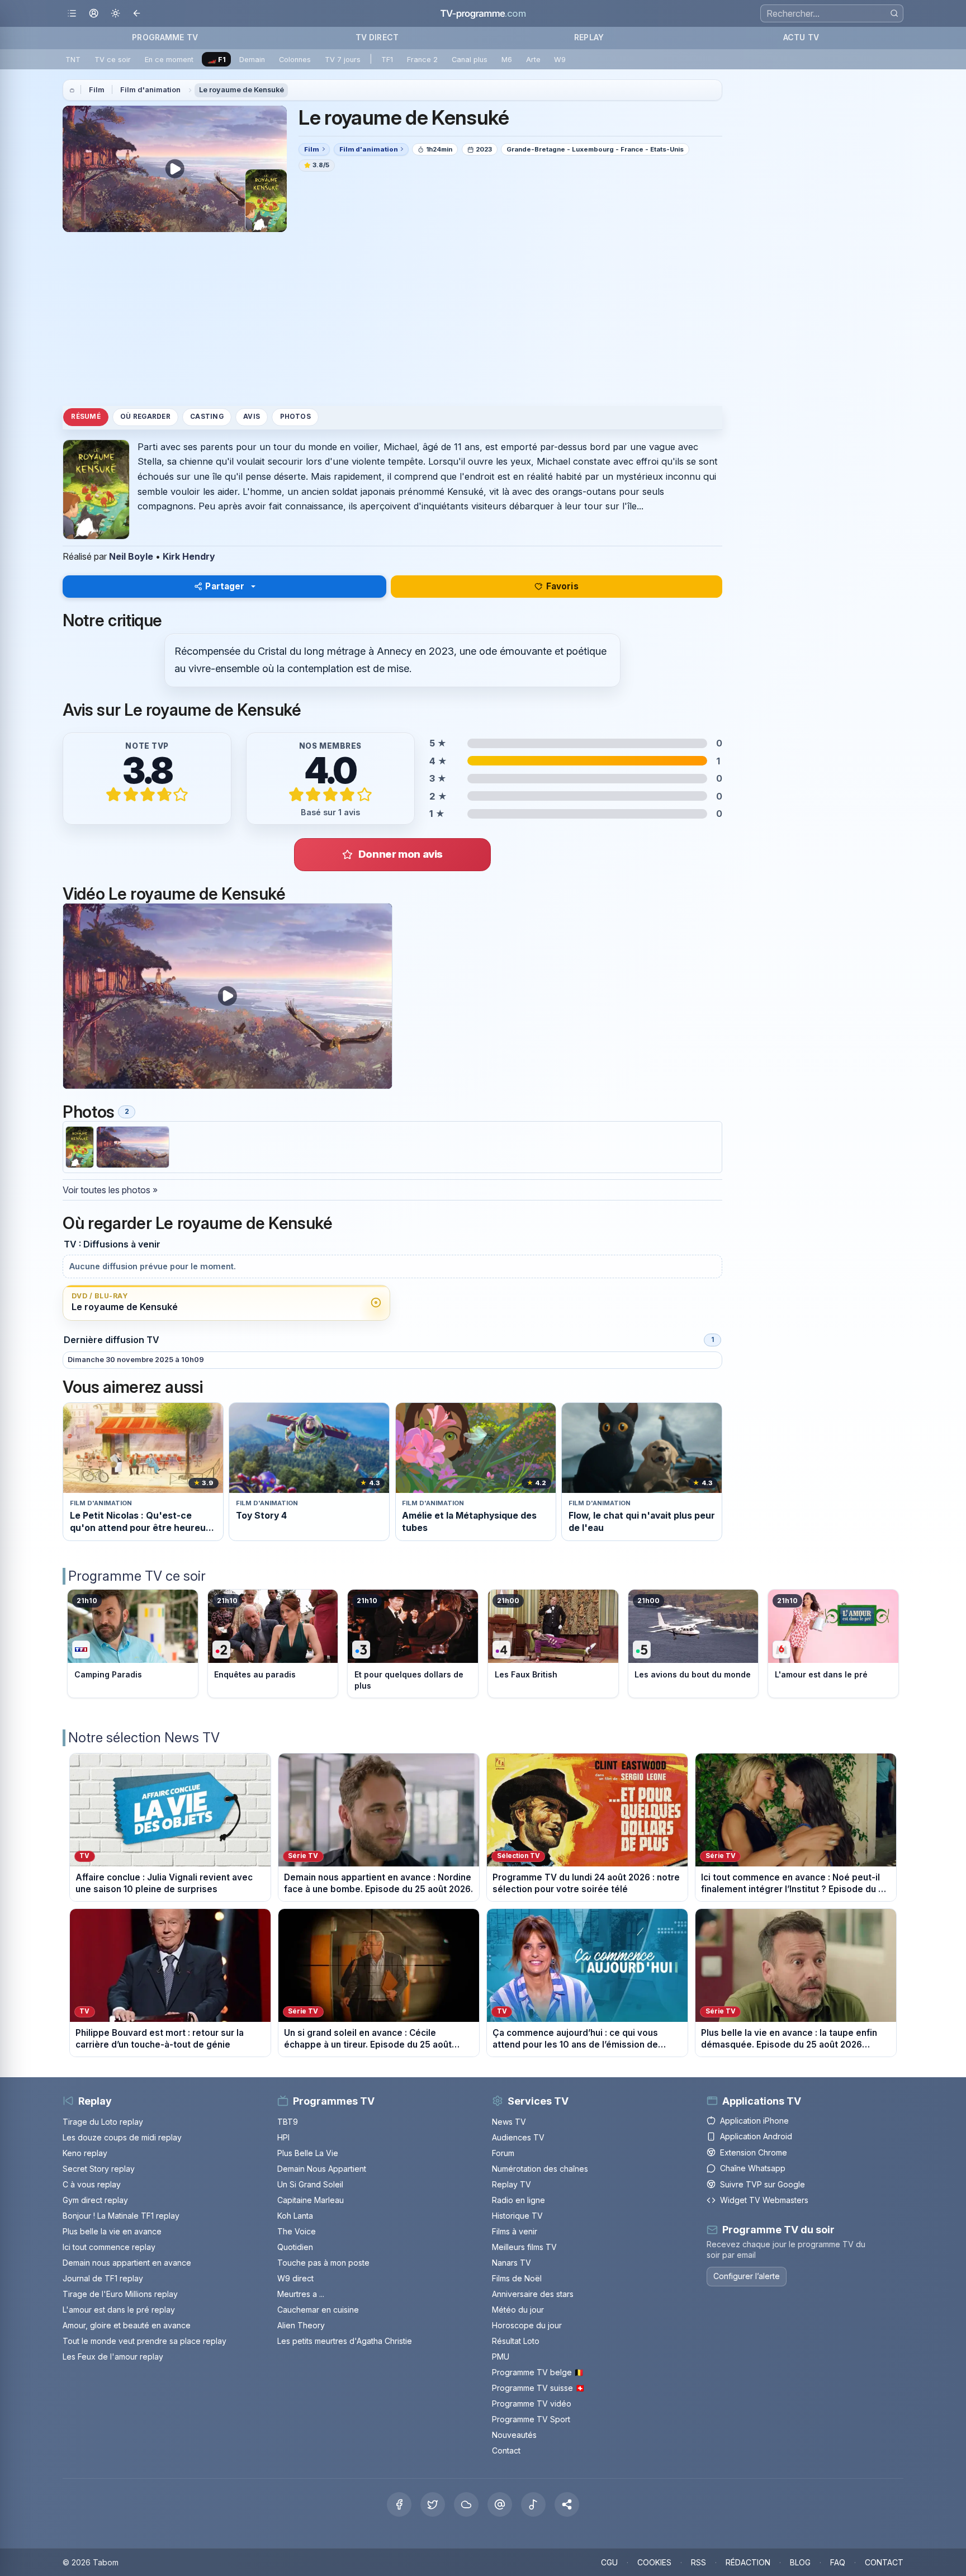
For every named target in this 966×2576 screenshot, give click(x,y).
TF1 (387, 60)
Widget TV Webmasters (764, 2200)
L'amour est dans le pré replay (119, 2310)
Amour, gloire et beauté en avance (127, 2325)
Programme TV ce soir (137, 1576)
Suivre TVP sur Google (763, 2184)
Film (97, 90)
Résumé (86, 417)
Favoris (562, 586)
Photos (295, 417)
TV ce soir (113, 60)
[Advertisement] (392, 319)
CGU (609, 2562)
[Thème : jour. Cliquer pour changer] (115, 14)
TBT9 (288, 2122)
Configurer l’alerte (747, 2276)
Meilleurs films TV (524, 2247)
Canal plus (470, 60)
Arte (533, 60)
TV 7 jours (343, 60)
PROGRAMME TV (165, 37)
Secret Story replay (99, 2169)
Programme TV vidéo (532, 2404)
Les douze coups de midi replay (122, 2137)
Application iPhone (754, 2121)
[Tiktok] (533, 2504)
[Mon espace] (94, 14)
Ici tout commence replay (109, 2247)
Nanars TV (512, 2263)
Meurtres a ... (301, 2294)
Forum (503, 2153)
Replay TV (512, 2184)
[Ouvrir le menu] (72, 14)
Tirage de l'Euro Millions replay (120, 2294)
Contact (506, 2450)
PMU (501, 2357)
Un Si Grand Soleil (310, 2184)
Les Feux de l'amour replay (113, 2357)
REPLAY (589, 37)
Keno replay (85, 2153)
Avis (252, 417)
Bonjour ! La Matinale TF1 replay (121, 2216)
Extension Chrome (754, 2152)
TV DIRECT (377, 37)
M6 (507, 60)
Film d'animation (150, 90)
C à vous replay (92, 2184)
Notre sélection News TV (144, 1738)
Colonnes (295, 60)
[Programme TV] (72, 90)
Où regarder (145, 417)
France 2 (422, 60)
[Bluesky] (466, 2504)
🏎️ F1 (217, 60)
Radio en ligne (518, 2200)
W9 (560, 60)
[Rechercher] (894, 13)
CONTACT (884, 2562)
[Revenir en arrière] (137, 14)
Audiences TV (518, 2137)
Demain (252, 60)
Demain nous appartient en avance (127, 2263)
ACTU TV (801, 37)
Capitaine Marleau (311, 2200)
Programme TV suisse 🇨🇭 (538, 2388)
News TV (509, 2122)
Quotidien (295, 2247)
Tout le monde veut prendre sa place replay (145, 2341)
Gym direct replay (95, 2200)
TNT (73, 60)
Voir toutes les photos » (110, 1190)
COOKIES (654, 2562)
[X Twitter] (433, 2504)
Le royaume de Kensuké (241, 90)
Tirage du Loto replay (103, 2122)
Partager (225, 586)
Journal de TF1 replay (103, 2278)
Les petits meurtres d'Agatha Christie (345, 2341)
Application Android (756, 2136)
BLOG (800, 2562)
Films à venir (515, 2231)
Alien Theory (301, 2325)
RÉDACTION (748, 2562)
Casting (207, 417)
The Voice (297, 2231)
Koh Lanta (295, 2216)
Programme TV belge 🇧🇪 (538, 2372)
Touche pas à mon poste (323, 2263)
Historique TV (517, 2216)
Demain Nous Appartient (322, 2169)
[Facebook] (399, 2504)
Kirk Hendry (189, 556)
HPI (283, 2137)
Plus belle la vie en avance (112, 2231)
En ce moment (169, 60)
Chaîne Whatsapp (753, 2168)
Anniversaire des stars (533, 2294)
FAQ (838, 2562)
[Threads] (500, 2504)
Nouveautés (514, 2435)
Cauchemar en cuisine (318, 2310)
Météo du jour (518, 2310)
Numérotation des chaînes (540, 2169)
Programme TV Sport (531, 2419)
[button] (567, 2504)
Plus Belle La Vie (308, 2153)
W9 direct (295, 2278)
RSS (699, 2562)
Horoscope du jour (527, 2325)
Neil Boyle (131, 556)
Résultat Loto (516, 2341)
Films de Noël (517, 2278)
